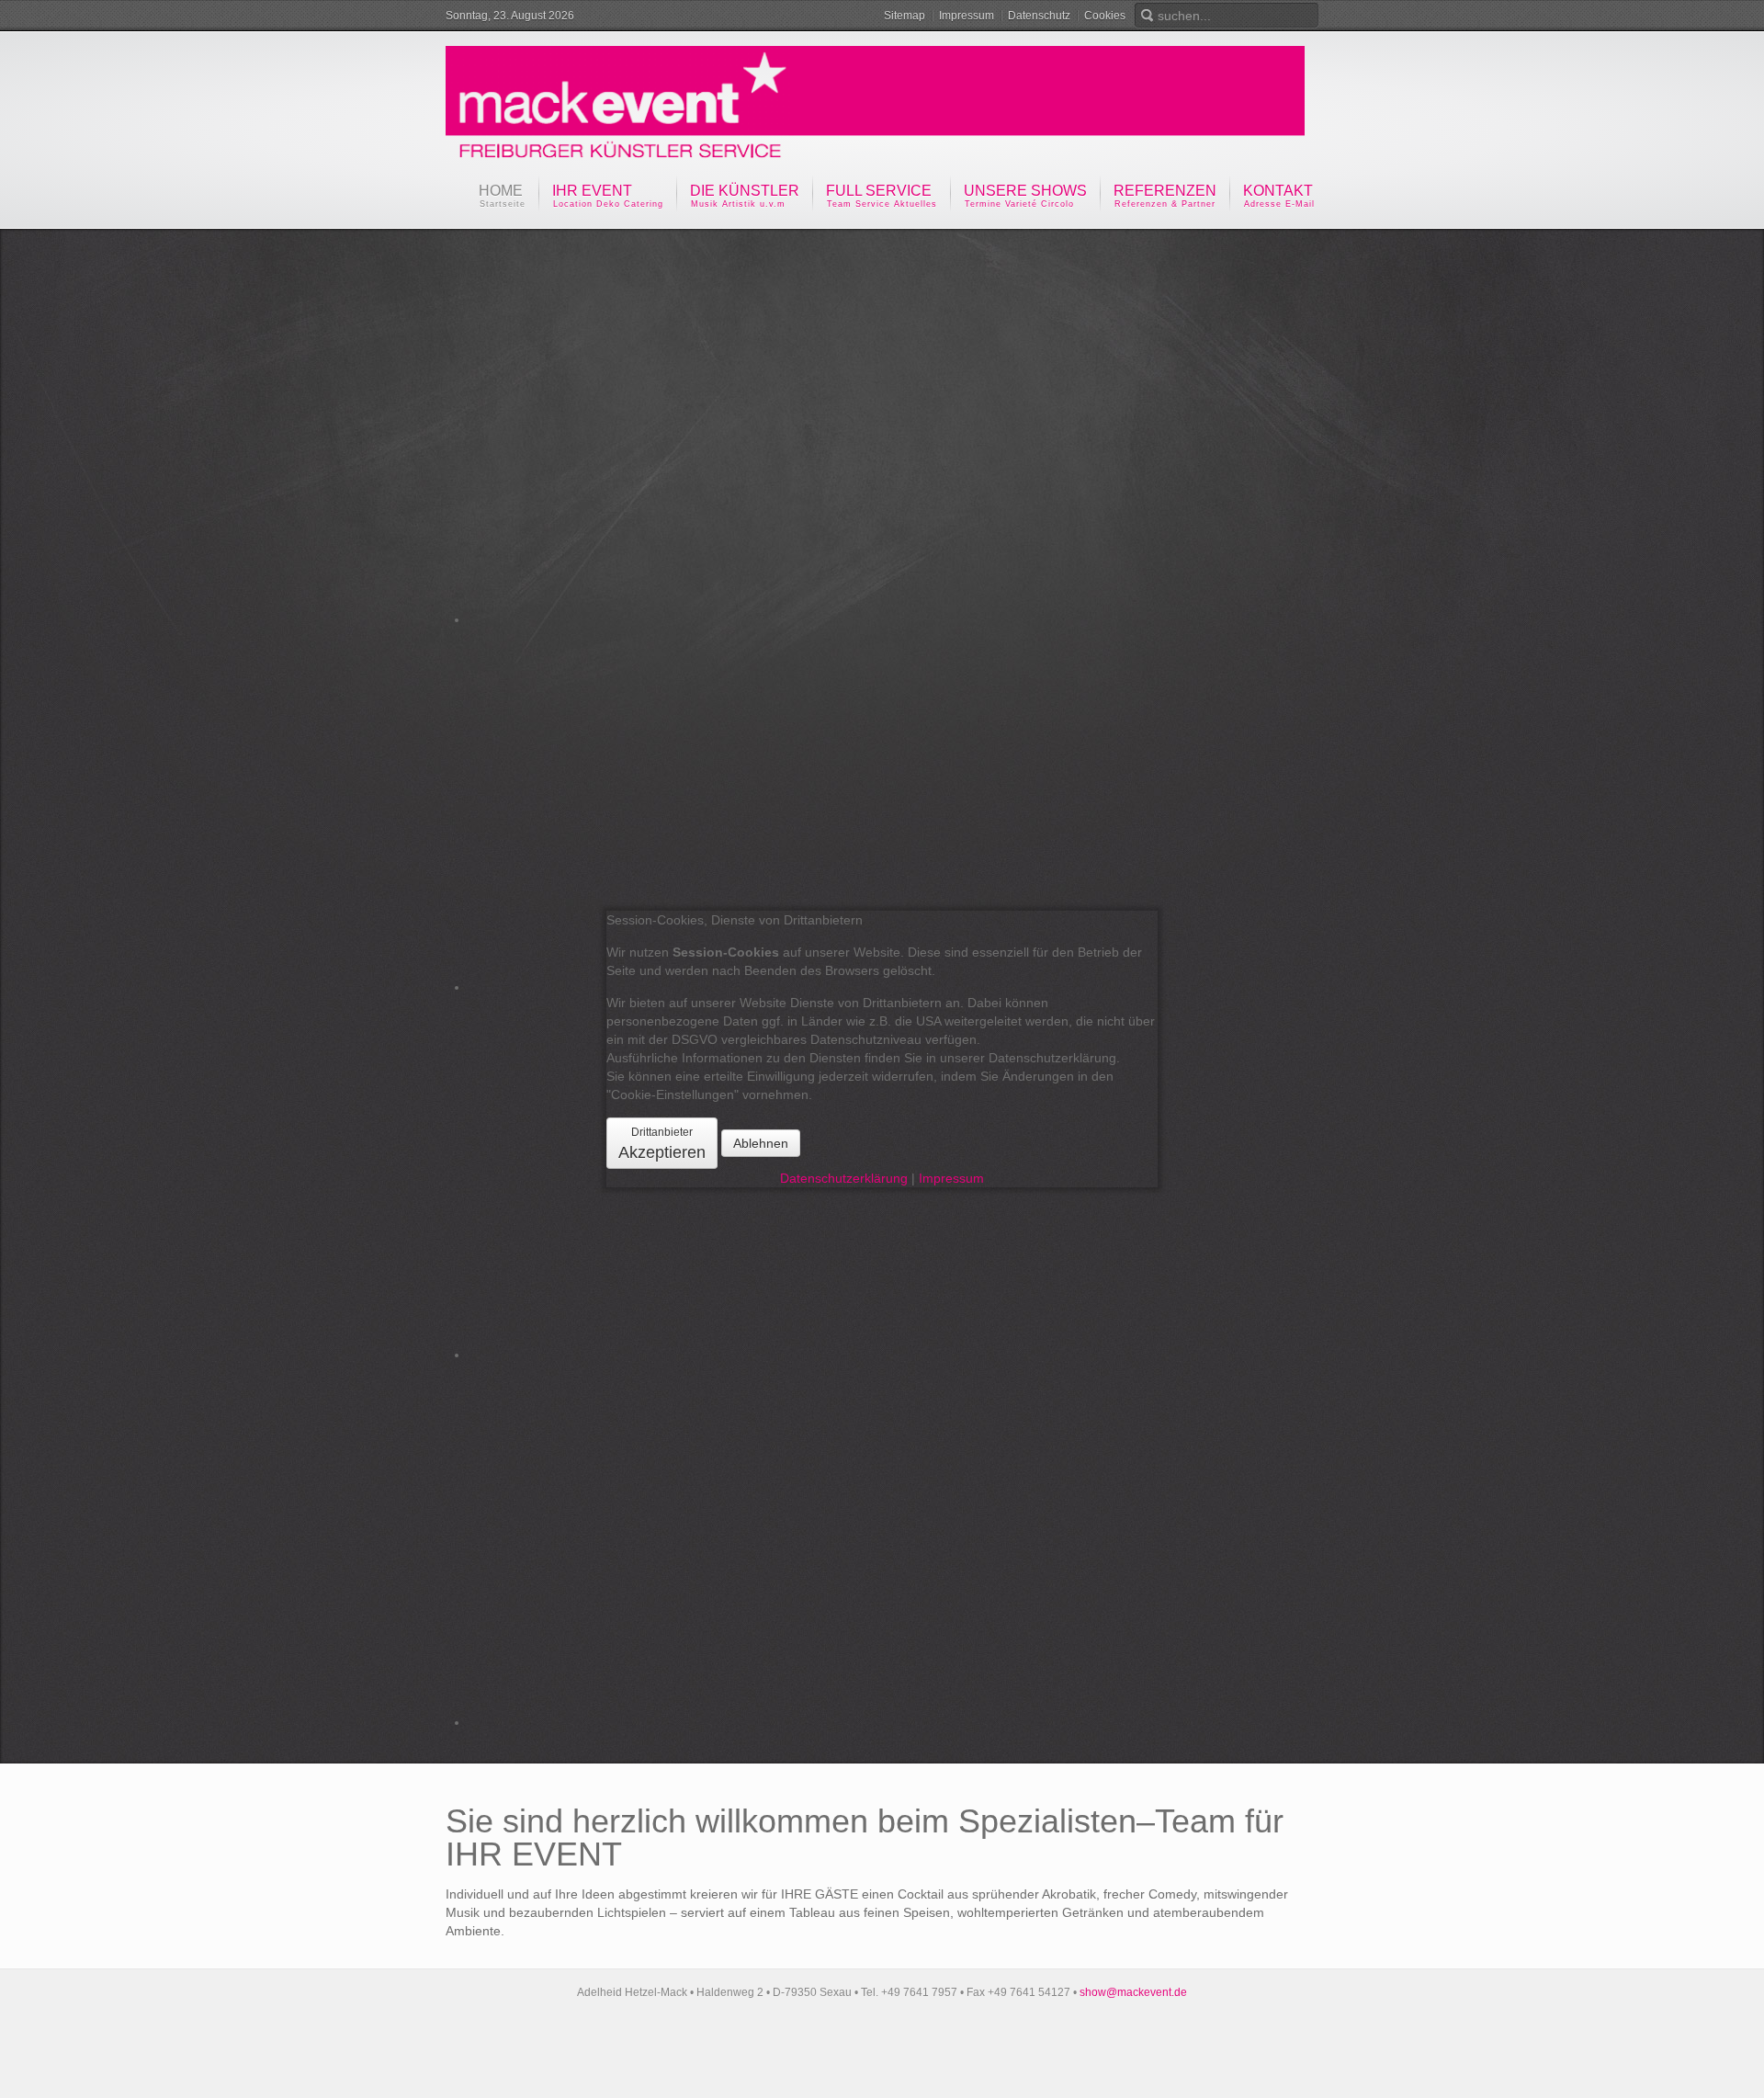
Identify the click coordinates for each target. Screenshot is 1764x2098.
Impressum (951, 1178)
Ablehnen (761, 1143)
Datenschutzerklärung (844, 1178)
